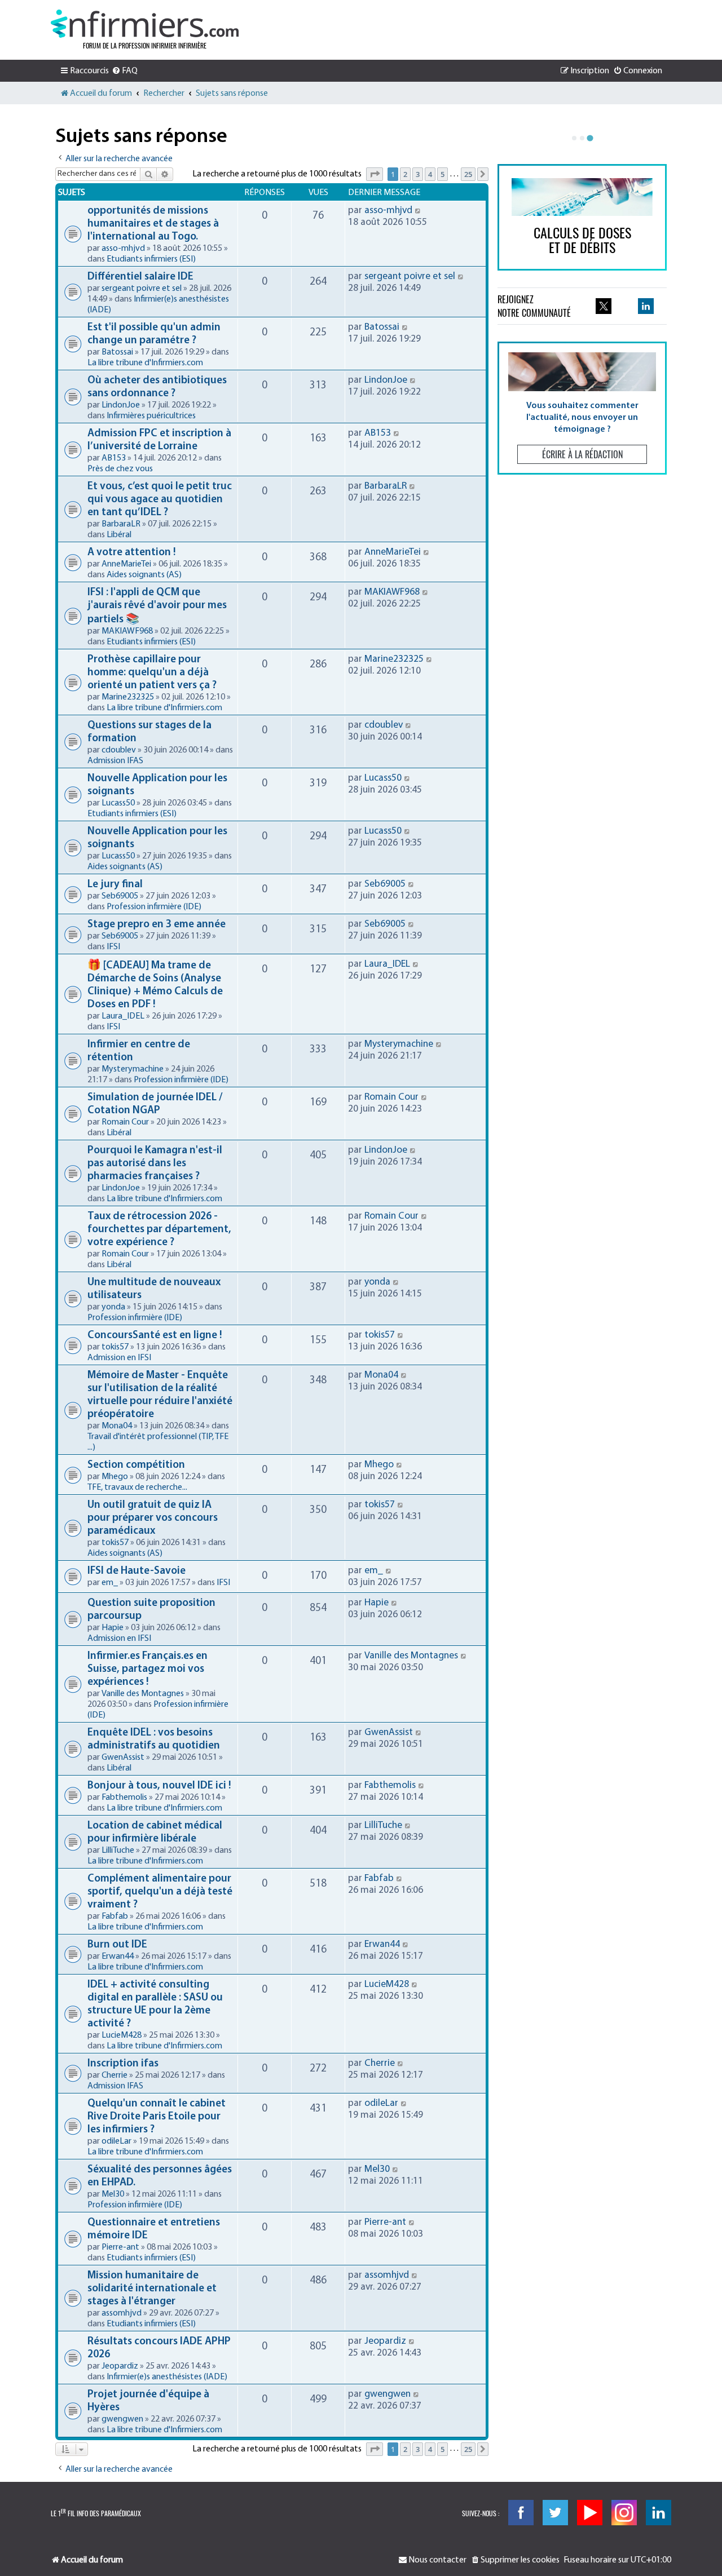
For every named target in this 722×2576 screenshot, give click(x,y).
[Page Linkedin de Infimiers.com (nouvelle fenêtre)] (646, 306)
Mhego (115, 1477)
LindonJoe (121, 405)
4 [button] (430, 174)
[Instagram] (624, 2513)
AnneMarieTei (126, 564)
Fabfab (115, 1916)
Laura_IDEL (123, 1016)
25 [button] (468, 174)
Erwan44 (118, 1957)
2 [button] (405, 174)
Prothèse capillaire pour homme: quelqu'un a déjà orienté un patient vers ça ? (152, 673)
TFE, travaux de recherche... (137, 1488)
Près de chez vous (120, 469)
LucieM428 (122, 2035)
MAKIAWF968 (127, 631)
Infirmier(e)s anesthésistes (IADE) (167, 2377)
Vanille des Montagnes (143, 1694)
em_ (110, 1583)
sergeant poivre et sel (142, 289)
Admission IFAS (115, 761)
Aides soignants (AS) (144, 575)
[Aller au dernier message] (418, 211)
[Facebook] (521, 2513)
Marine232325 (128, 697)
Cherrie (115, 2075)
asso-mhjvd (123, 249)
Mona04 (117, 1426)
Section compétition (136, 1465)
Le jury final (115, 885)
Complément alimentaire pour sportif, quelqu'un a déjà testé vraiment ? (160, 1892)
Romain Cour (125, 1122)
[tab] (574, 138)
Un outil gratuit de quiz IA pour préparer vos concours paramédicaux (153, 1518)
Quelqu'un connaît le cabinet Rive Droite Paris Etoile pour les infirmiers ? (157, 2117)
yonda (113, 1307)
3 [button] (418, 174)
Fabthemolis (124, 1798)
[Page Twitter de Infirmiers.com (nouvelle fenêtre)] (604, 306)
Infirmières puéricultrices (151, 416)
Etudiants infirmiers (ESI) (151, 259)
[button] (375, 174)
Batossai (117, 352)
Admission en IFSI (119, 1358)
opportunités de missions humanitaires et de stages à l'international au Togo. (153, 224)
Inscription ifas (123, 2064)
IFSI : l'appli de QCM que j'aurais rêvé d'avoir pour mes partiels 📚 (157, 606)
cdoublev (119, 750)
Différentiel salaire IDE (140, 277)
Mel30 (113, 2194)
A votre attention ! (131, 553)
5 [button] (443, 174)
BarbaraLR (121, 524)
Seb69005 (120, 896)
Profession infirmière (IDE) (154, 907)
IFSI (113, 947)
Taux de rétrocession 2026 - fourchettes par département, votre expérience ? (159, 1230)
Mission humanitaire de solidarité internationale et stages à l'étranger (152, 2289)
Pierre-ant (120, 2247)
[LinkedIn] (659, 2513)
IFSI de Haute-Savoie (137, 1571)
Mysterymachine (133, 1069)
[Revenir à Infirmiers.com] (145, 24)
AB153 (114, 458)
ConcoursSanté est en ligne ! (155, 1336)
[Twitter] (555, 2513)
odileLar (116, 2141)
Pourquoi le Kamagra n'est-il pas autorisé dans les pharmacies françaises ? (155, 1164)
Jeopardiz (120, 2366)
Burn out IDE (117, 1945)
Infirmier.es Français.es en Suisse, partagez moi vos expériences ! (148, 1669)
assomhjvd (122, 2313)
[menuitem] (125, 71)
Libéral (119, 535)
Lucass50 (118, 803)
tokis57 (115, 1347)
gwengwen (122, 2419)
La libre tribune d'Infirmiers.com (145, 363)
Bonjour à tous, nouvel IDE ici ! (159, 1786)
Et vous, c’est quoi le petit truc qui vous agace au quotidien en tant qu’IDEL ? (160, 500)
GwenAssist (123, 1758)
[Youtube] (590, 2513)
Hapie (113, 1628)
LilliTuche (118, 1851)
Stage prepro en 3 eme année (157, 925)
